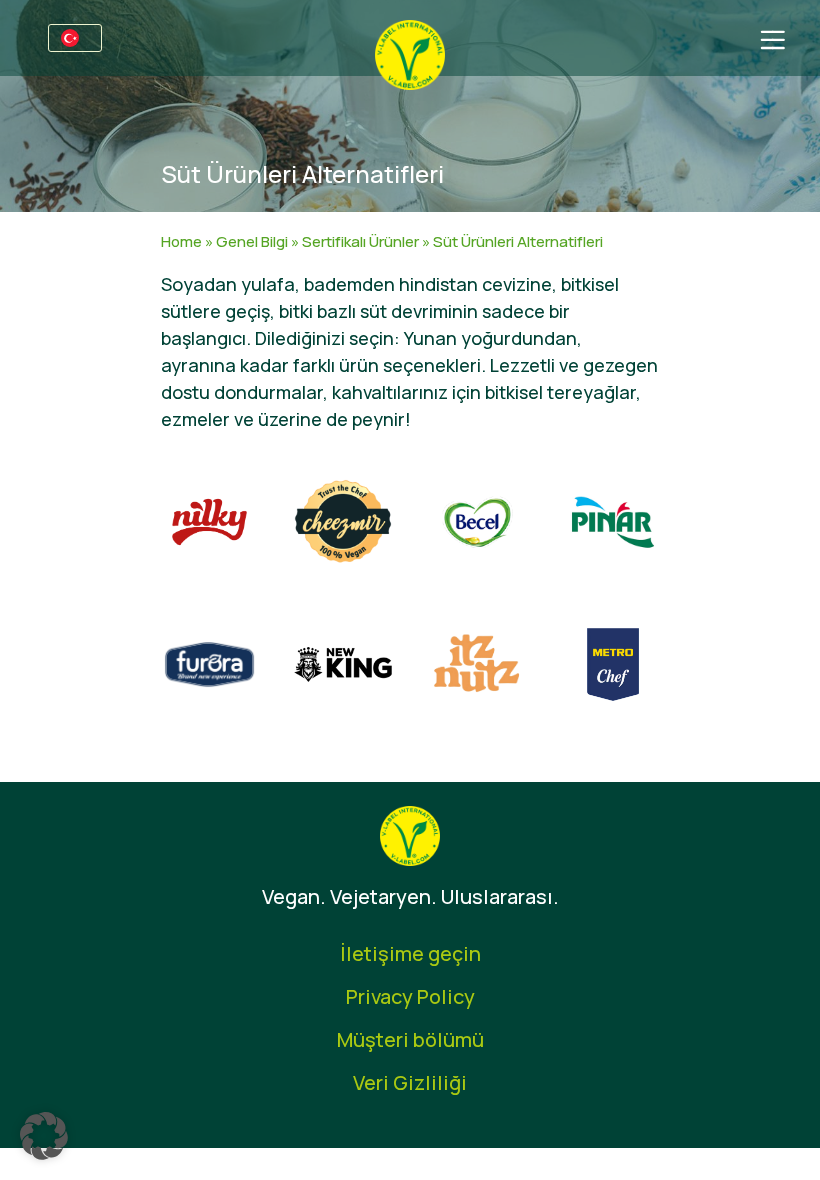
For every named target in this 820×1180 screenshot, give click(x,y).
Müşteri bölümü (410, 1039)
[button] (44, 1136)
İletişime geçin (410, 953)
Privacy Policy (410, 996)
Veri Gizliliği (410, 1082)
